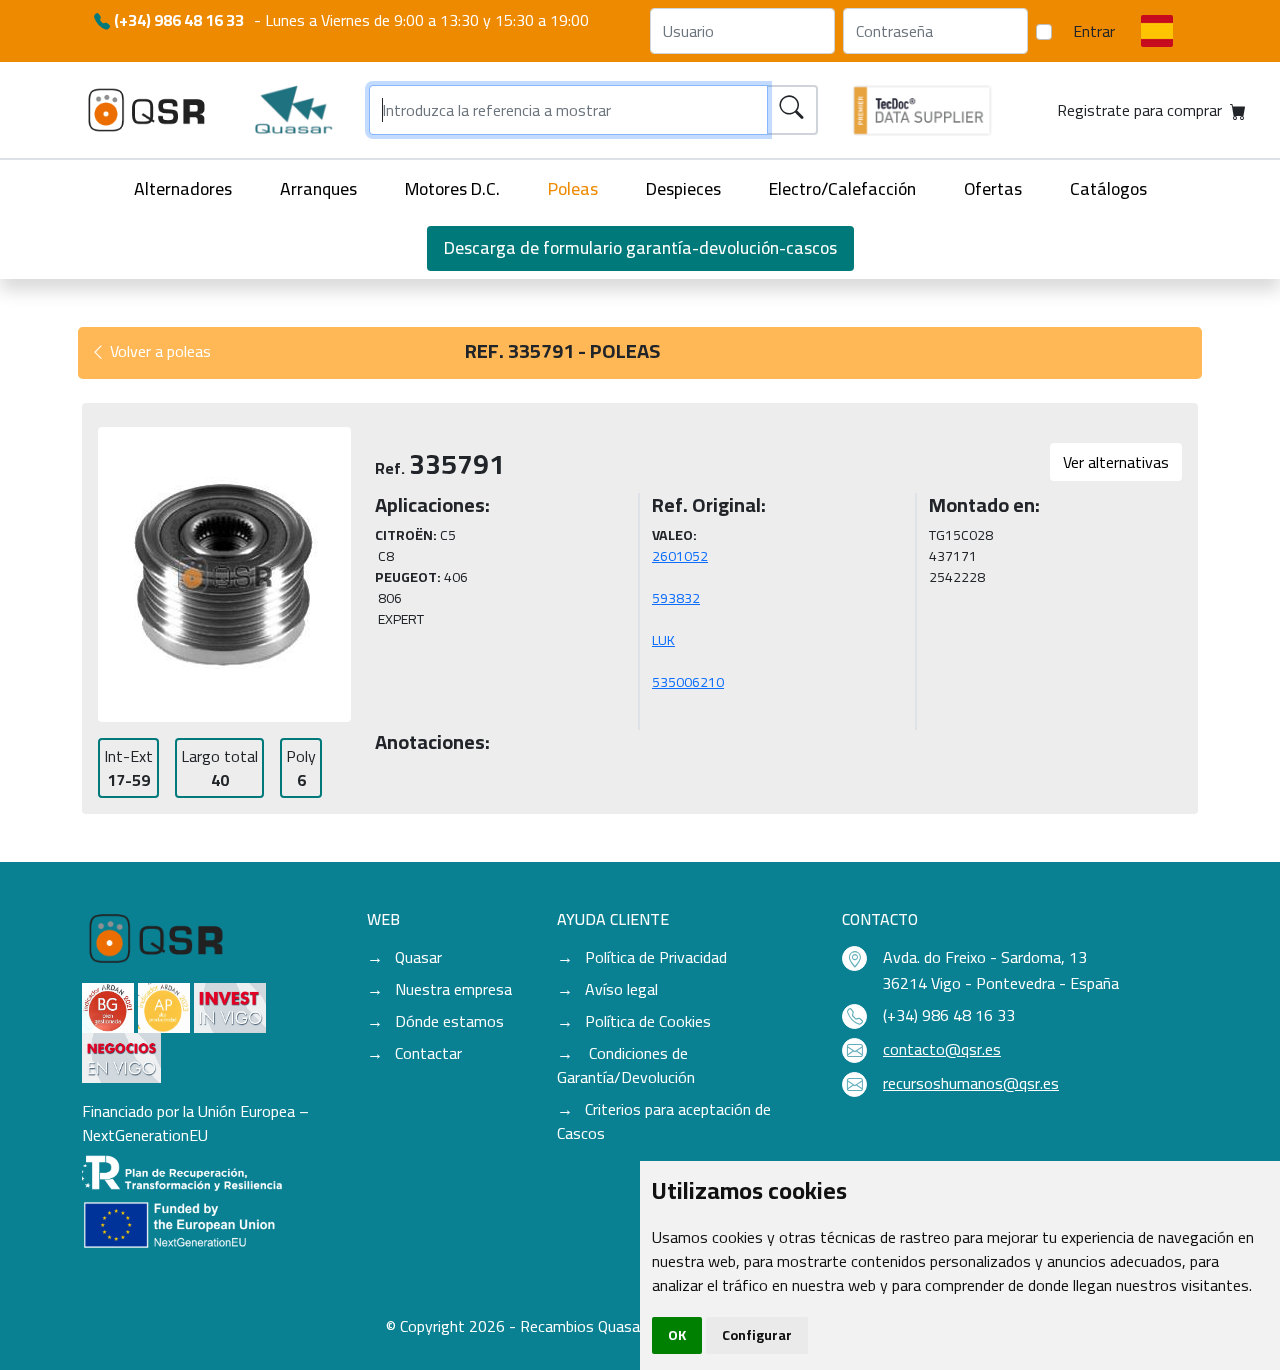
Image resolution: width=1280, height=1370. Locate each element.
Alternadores (183, 188)
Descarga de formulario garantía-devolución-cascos (640, 247)
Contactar (428, 1053)
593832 (676, 598)
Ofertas (993, 188)
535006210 (688, 682)
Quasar (418, 957)
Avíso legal (621, 989)
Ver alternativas (1116, 462)
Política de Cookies (648, 1021)
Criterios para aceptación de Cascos (664, 1121)
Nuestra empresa (453, 989)
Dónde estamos (449, 1021)
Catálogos (1108, 188)
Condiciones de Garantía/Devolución (626, 1065)
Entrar (1094, 31)
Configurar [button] (757, 1335)
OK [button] (677, 1335)
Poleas (573, 188)
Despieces (683, 188)
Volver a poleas (158, 351)
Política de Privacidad (656, 957)
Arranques (318, 188)
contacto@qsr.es (942, 1049)
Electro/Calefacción (842, 188)
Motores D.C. (452, 188)
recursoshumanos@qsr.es (971, 1083)
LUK (663, 640)
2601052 (680, 556)
